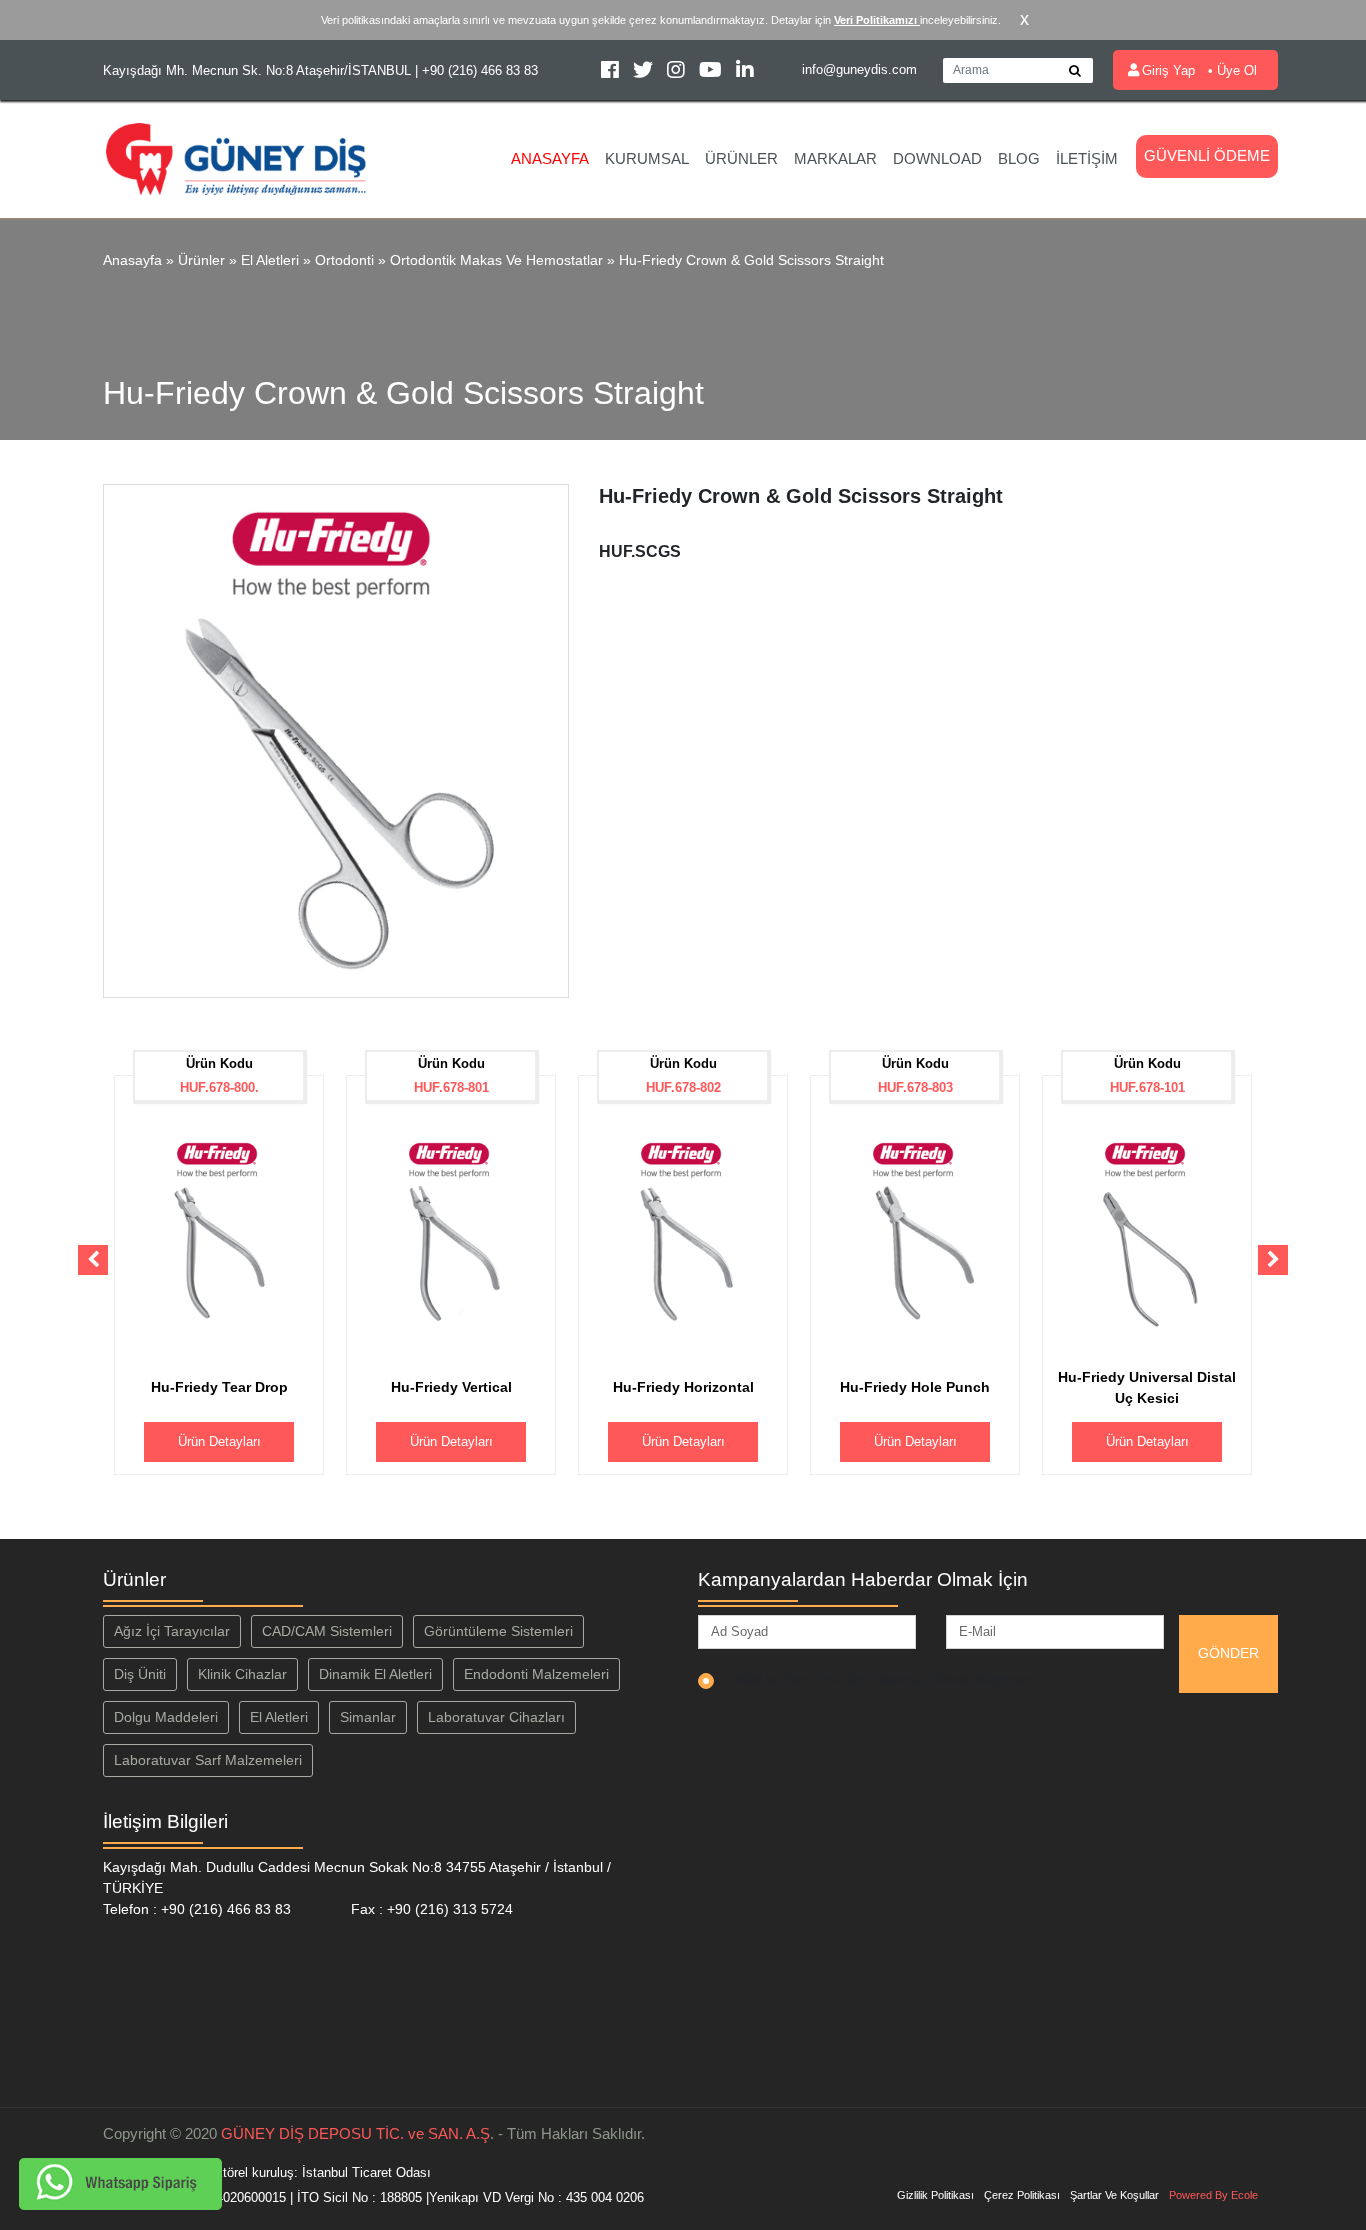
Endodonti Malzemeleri (536, 1674)
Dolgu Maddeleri (166, 1717)
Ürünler (741, 158)
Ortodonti (344, 260)
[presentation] (93, 1260)
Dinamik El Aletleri (375, 1674)
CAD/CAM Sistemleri (327, 1631)
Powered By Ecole (1213, 2195)
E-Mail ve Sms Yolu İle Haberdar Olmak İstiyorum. (880, 1679)
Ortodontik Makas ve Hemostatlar (496, 260)
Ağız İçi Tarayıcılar (172, 1631)
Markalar (835, 158)
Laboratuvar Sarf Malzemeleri (208, 1760)
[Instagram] (678, 72)
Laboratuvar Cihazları (496, 1717)
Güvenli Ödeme (1207, 155)
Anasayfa (550, 158)
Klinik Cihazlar (242, 1674)
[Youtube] (712, 72)
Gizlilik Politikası (935, 2195)
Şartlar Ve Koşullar (1114, 2195)
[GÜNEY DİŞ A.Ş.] (236, 157)
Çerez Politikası (1022, 2195)
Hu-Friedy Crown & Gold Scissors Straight (751, 260)
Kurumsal (647, 158)
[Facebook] (612, 72)
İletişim (1087, 158)
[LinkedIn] (745, 72)
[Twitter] (645, 72)
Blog (1019, 158)
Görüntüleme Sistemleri (498, 1631)
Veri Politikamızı (877, 20)
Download (937, 158)
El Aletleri (270, 260)
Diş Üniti (140, 1674)
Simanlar (368, 1717)
